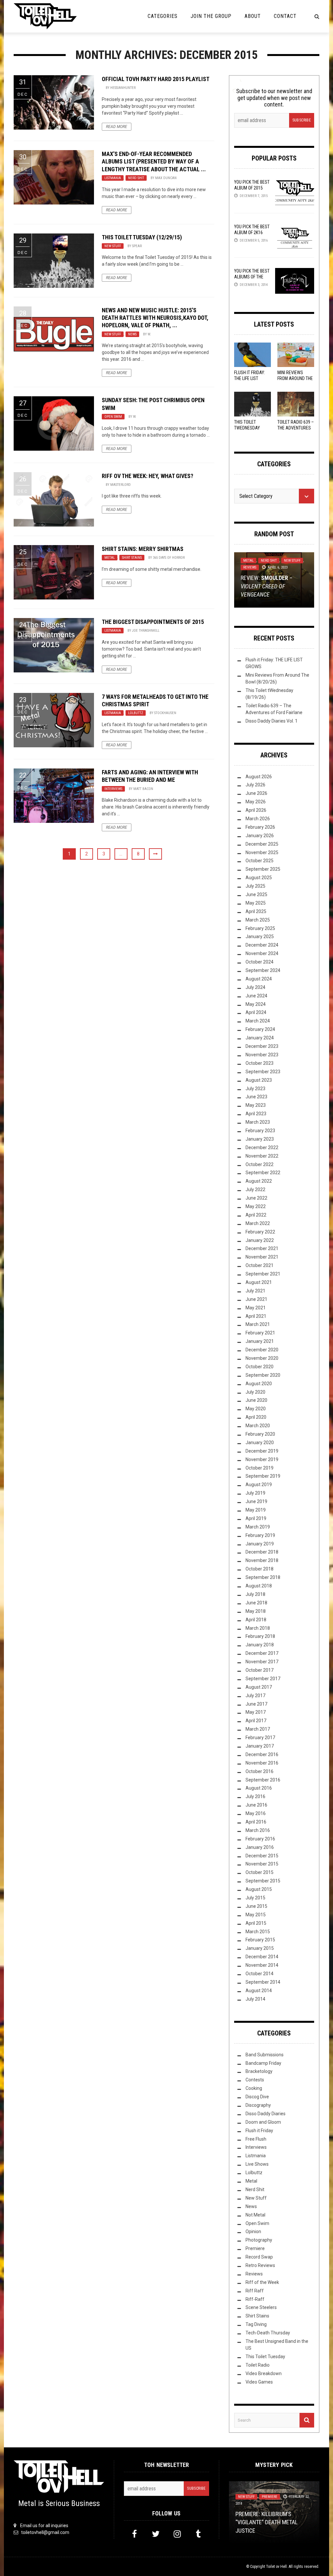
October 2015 (260, 1872)
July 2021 (255, 1291)
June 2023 (256, 1097)
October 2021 (260, 1265)
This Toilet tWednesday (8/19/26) (247, 428)
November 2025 (262, 852)
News (132, 334)
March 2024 (258, 1021)
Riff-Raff (255, 2299)
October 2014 (260, 1974)
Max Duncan (166, 178)
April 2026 (256, 810)
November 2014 (262, 1965)
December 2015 (262, 1856)
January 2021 (260, 1341)
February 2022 (260, 1232)
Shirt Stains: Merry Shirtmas (143, 549)
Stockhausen (165, 713)
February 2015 (260, 1940)
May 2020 (256, 1409)
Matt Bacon (143, 789)
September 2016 (263, 1780)
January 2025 (260, 936)
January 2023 (260, 1139)
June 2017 (256, 1704)
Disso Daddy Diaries (266, 2114)
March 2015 (258, 1932)
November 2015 (262, 1864)
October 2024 (260, 962)
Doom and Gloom (263, 2122)
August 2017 (259, 1687)
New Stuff (113, 246)
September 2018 (263, 1577)
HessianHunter (123, 88)
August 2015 (259, 1889)
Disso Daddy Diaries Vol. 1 (272, 721)
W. (149, 334)
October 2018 (260, 1569)
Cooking (254, 2088)
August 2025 (259, 878)
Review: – (266, 586)
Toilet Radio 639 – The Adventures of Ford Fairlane (296, 428)
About (253, 16)
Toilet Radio (258, 2365)
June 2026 (256, 793)
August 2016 (259, 1788)
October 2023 (260, 1063)
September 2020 (263, 1375)
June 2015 (256, 1906)
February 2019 (260, 1535)
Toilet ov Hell (276, 2567)
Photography (259, 2240)
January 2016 (260, 1847)
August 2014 (259, 1991)
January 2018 (260, 1645)
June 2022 (256, 1198)
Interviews (113, 789)
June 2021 (256, 1299)
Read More (117, 127)
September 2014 (263, 1982)
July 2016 (255, 1796)
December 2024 (262, 945)
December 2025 (262, 844)
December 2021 (262, 1248)
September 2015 (263, 1881)
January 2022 (260, 1240)
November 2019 (262, 1459)
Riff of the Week (262, 2282)
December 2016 (262, 1754)
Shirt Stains (132, 558)
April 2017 (256, 1721)
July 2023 (255, 1089)
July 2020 (255, 1392)
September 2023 (263, 1072)
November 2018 (262, 1560)
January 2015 (260, 1948)
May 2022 (256, 1206)
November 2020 (262, 1358)
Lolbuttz (136, 713)
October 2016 (260, 1771)
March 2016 (258, 1830)
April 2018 (256, 1620)
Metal (110, 558)
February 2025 (260, 928)
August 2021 (259, 1282)
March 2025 (258, 920)
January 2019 (260, 1544)
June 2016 (256, 1805)
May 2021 (256, 1308)
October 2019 (260, 1468)
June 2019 (256, 1501)
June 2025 (256, 894)
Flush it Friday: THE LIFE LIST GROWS (250, 378)
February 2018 (260, 1636)
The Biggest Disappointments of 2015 (153, 622)
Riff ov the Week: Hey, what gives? (147, 476)
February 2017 (260, 1738)
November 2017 (262, 1662)
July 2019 (255, 1493)
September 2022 (263, 1173)
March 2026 (258, 819)
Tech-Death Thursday (268, 2333)
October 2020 (260, 1367)
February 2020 (260, 1434)
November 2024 (262, 953)
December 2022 (262, 1147)
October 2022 (260, 1164)
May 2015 (256, 1915)
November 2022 (262, 1156)
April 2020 (256, 1417)
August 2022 (259, 1181)
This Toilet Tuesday (265, 2357)
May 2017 (256, 1712)
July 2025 (255, 886)
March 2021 (258, 1324)
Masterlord (120, 485)
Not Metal (255, 2215)
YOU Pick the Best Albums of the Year (252, 277)
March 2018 (258, 1628)
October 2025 (260, 861)
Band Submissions (265, 2055)
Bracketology (259, 2071)
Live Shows (257, 2164)
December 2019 (262, 1451)
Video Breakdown (264, 2373)
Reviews (250, 567)
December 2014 (262, 1957)
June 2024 (256, 996)
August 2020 (259, 1384)
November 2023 (262, 1055)
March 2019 (258, 1527)
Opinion (253, 2231)
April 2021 (256, 1316)
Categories (163, 16)
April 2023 (256, 1114)
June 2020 (256, 1400)
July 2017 (255, 1696)
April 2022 (256, 1215)
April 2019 (256, 1518)
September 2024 (263, 970)
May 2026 (256, 802)
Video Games (259, 2382)
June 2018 (256, 1603)
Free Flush (256, 2139)
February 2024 (260, 1029)
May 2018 (256, 1611)
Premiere (255, 2248)
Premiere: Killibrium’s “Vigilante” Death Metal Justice (266, 2522)
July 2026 (255, 785)
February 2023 (260, 1131)
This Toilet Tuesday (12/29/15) (142, 237)
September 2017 (263, 1679)
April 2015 (256, 1923)
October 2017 (260, 1670)
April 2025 (256, 911)
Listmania (113, 178)
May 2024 (256, 1004)
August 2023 (259, 1080)
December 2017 (262, 1653)
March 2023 (258, 1122)
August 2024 (259, 979)
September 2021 (263, 1274)
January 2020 (260, 1443)
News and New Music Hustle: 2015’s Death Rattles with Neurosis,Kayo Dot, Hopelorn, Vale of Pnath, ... (155, 318)
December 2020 (262, 1350)
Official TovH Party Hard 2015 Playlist (156, 79)
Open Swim (113, 417)
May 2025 (256, 903)
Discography (258, 2105)
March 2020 (258, 1426)
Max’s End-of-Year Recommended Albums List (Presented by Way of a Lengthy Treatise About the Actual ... (154, 162)
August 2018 (259, 1586)
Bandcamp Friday (263, 2063)
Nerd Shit (136, 178)
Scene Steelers (261, 2307)
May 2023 (256, 1105)
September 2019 (263, 1476)
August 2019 (259, 1485)
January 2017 (260, 1746)
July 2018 (255, 1594)
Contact (285, 16)
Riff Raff (255, 2291)
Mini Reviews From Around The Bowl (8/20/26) (295, 378)
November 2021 (262, 1257)
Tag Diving (256, 2324)
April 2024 (256, 1012)
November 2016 (262, 1763)
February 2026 (260, 827)
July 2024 (255, 987)
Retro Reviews (260, 2265)
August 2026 (259, 777)
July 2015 (255, 1898)
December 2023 (262, 1046)
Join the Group (211, 16)
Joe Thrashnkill (146, 631)
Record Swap (259, 2257)
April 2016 (256, 1822)
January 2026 (260, 836)
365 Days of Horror (169, 558)
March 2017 (258, 1729)
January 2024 (260, 1038)
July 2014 (255, 1999)
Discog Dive (257, 2097)
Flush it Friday (259, 2131)
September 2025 (263, 869)
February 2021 (260, 1333)
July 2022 (255, 1189)
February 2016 (260, 1839)
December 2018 (262, 1552)
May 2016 (256, 1813)
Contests (255, 2080)
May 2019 (256, 1510)
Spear (137, 246)
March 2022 (258, 1223)
